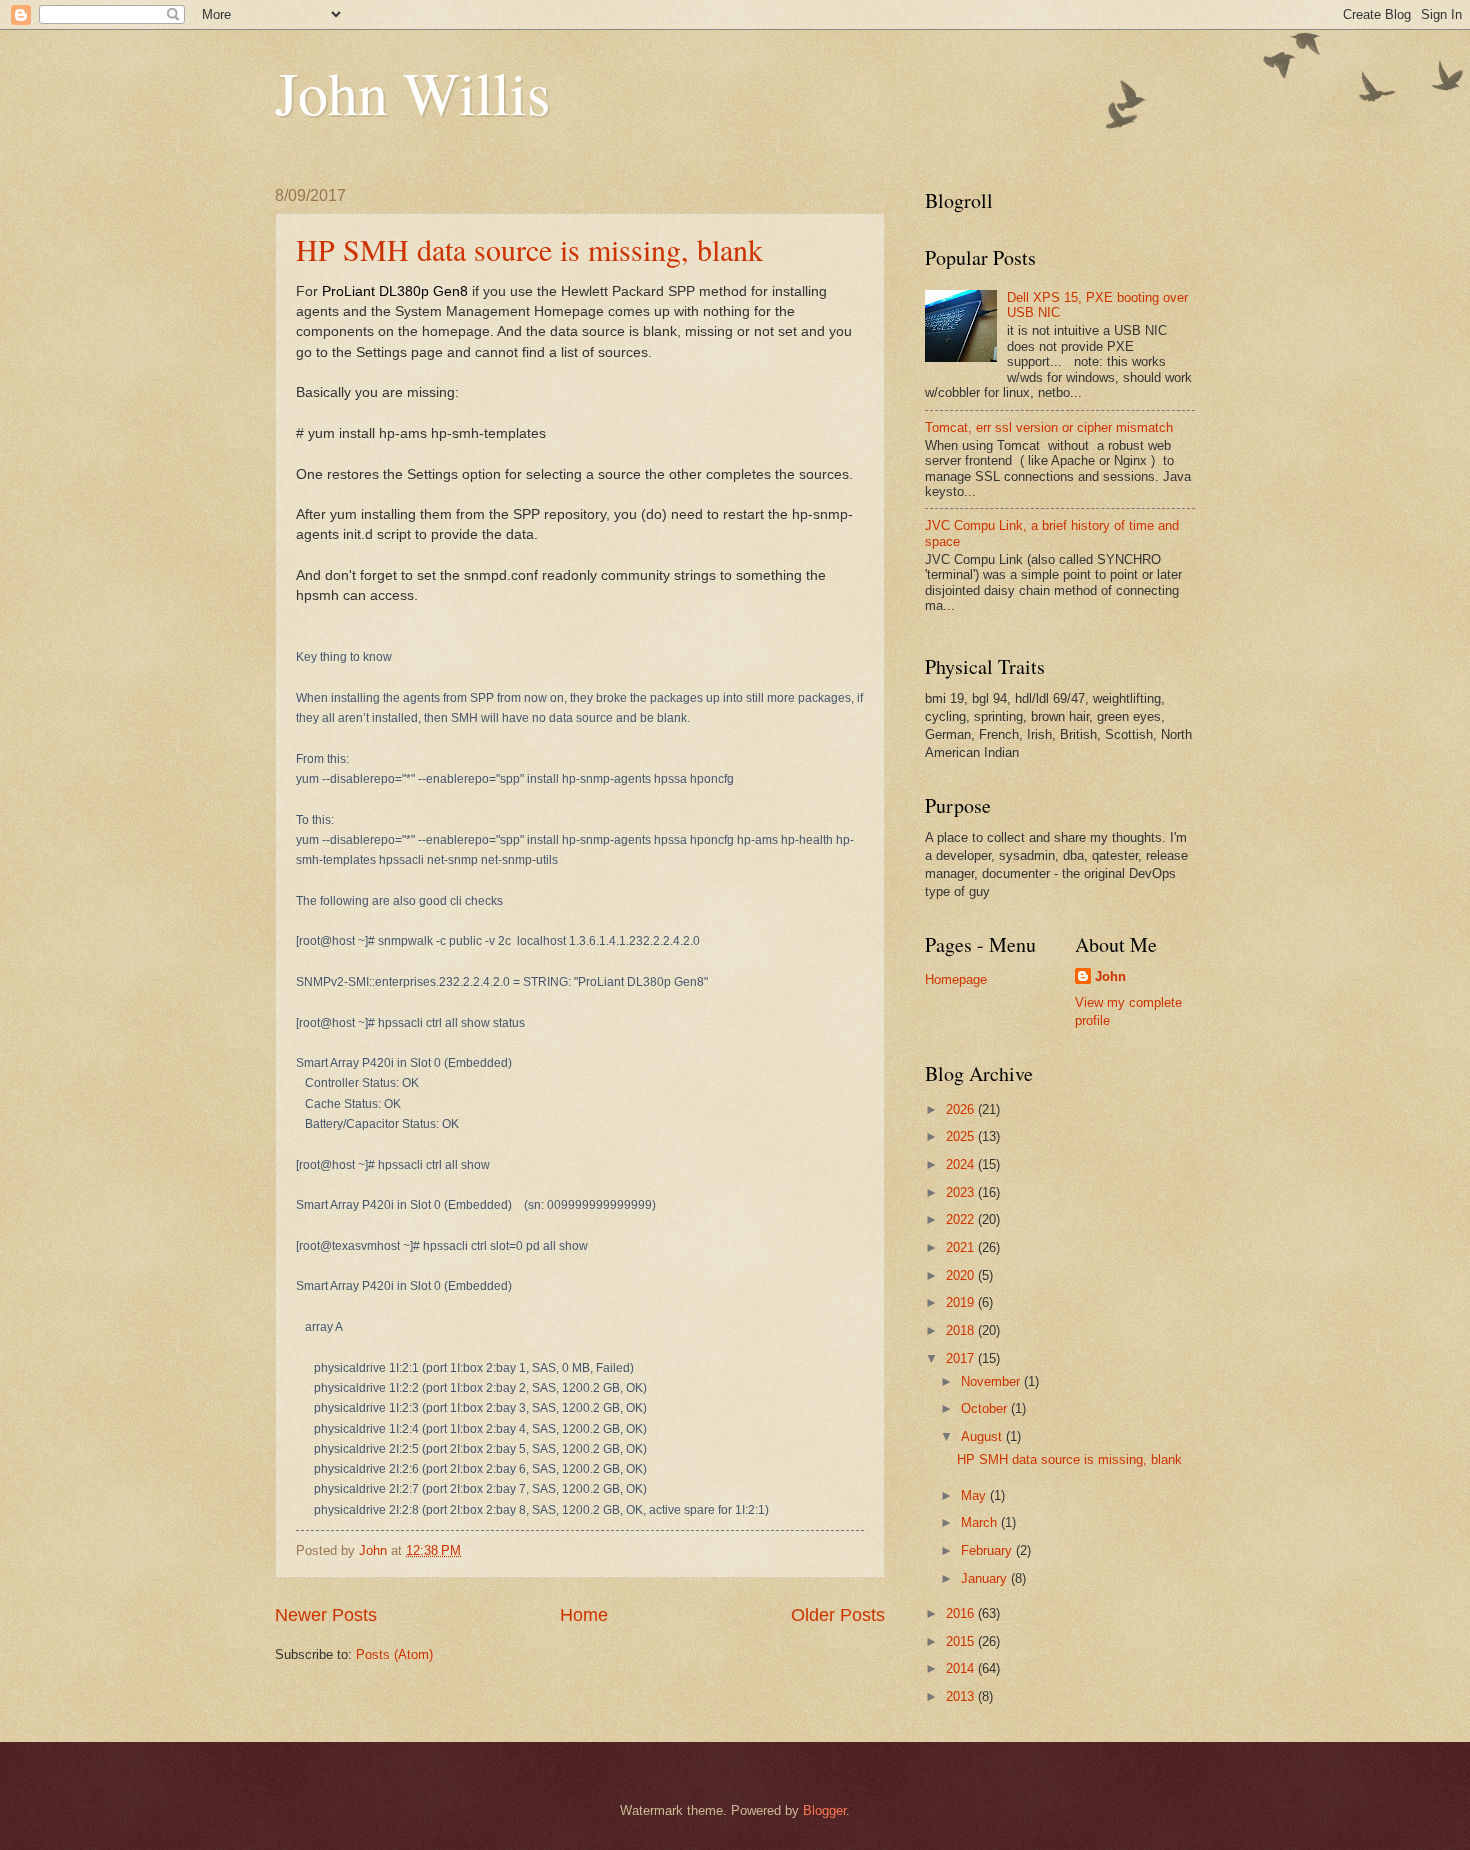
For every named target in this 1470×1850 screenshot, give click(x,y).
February (988, 1550)
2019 (962, 1302)
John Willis (412, 92)
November (992, 1381)
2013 (962, 1696)
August (983, 1436)
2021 (962, 1247)
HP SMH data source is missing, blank (529, 249)
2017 (962, 1358)
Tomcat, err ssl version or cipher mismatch (1049, 427)
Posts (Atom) (394, 1654)
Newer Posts (326, 1615)
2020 (962, 1275)
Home (584, 1615)
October (986, 1408)
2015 (962, 1641)
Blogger (824, 1810)
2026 (962, 1109)
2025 (962, 1136)
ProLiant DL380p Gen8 (395, 291)
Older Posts (838, 1615)
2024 (962, 1164)
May (975, 1495)
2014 (962, 1668)
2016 (962, 1613)
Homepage (956, 979)
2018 (962, 1330)
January (986, 1578)
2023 (962, 1192)
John (1110, 976)
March (981, 1522)
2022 (962, 1219)
